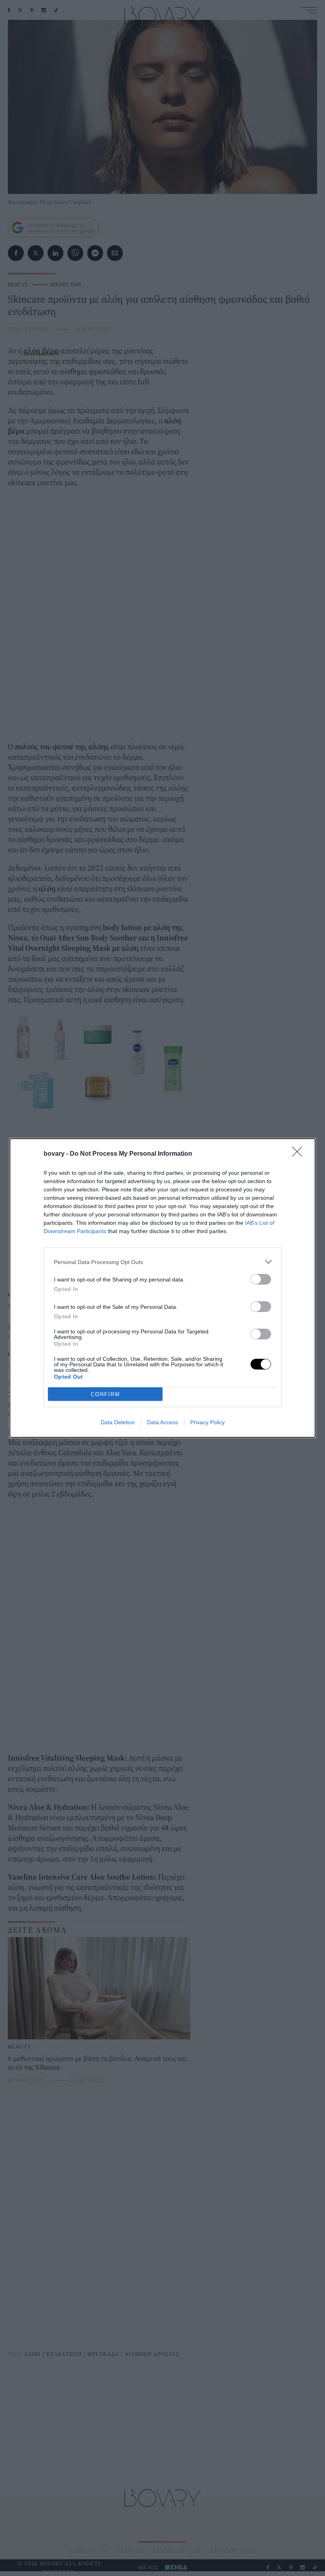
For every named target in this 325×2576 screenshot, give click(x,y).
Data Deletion (118, 1422)
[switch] (261, 1279)
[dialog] (162, 1288)
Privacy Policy (207, 1422)
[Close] (300, 1154)
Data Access (162, 1422)
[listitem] (162, 1262)
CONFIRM (105, 1394)
